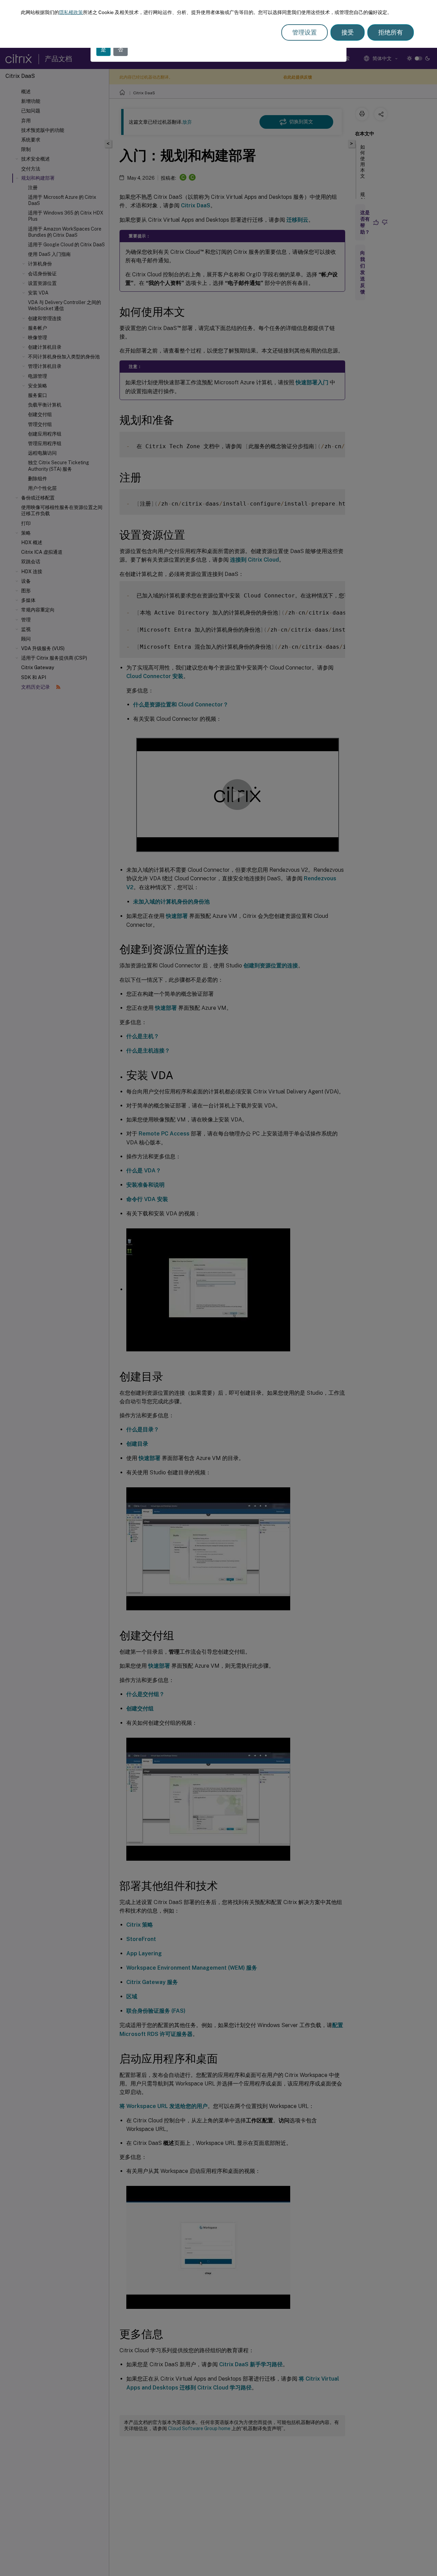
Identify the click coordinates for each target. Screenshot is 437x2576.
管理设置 (305, 32)
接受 (348, 32)
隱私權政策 (71, 12)
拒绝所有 (391, 32)
